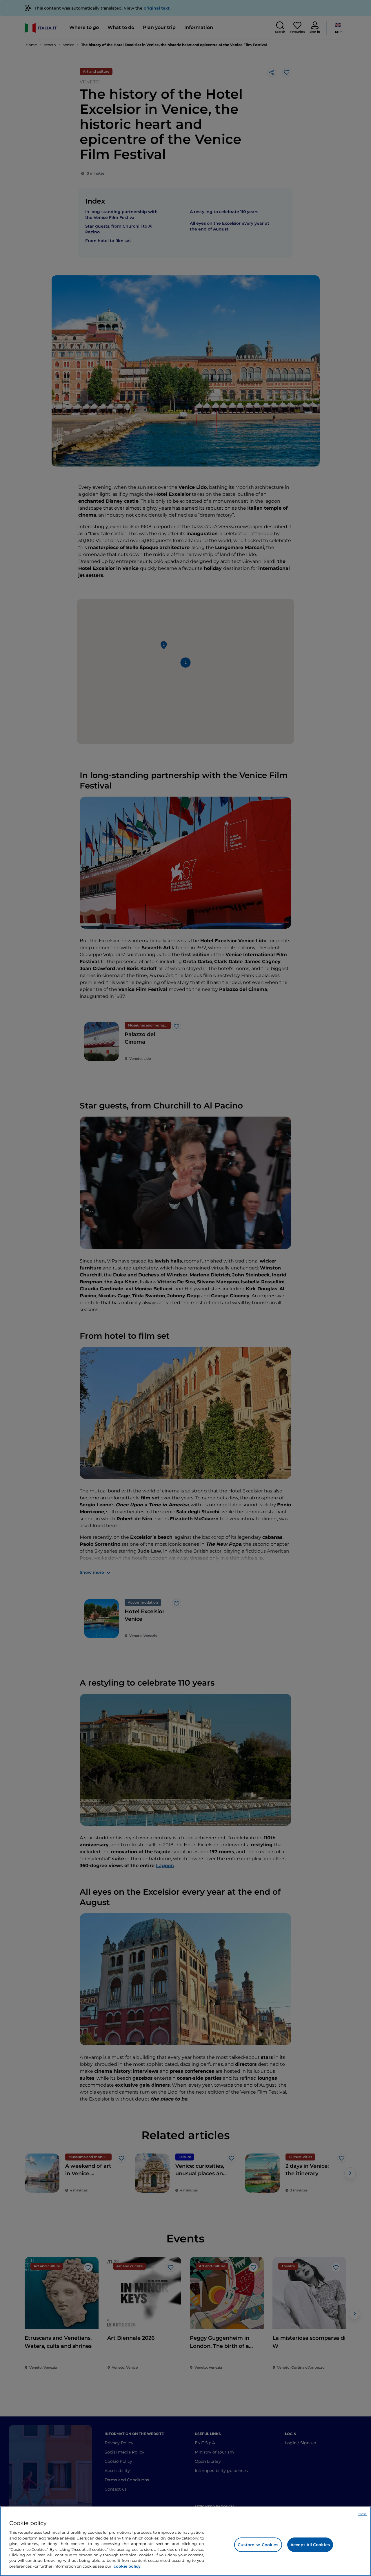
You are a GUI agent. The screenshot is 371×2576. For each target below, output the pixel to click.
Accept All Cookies (310, 2545)
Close (362, 2514)
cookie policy (127, 2566)
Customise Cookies (258, 2545)
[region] (185, 2541)
